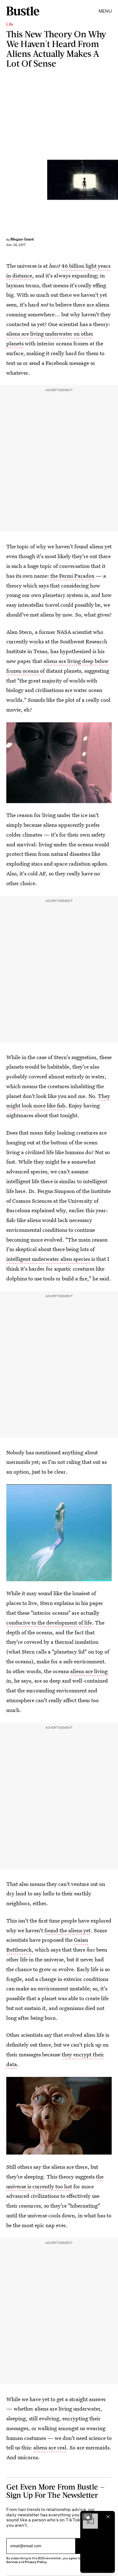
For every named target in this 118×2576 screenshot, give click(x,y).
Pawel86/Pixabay (115, 180)
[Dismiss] (108, 2517)
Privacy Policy (36, 2562)
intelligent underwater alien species (48, 1259)
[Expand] (87, 2517)
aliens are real (50, 2447)
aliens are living (89, 1671)
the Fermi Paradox (72, 576)
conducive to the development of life (49, 1622)
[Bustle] (23, 11)
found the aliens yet (67, 1930)
